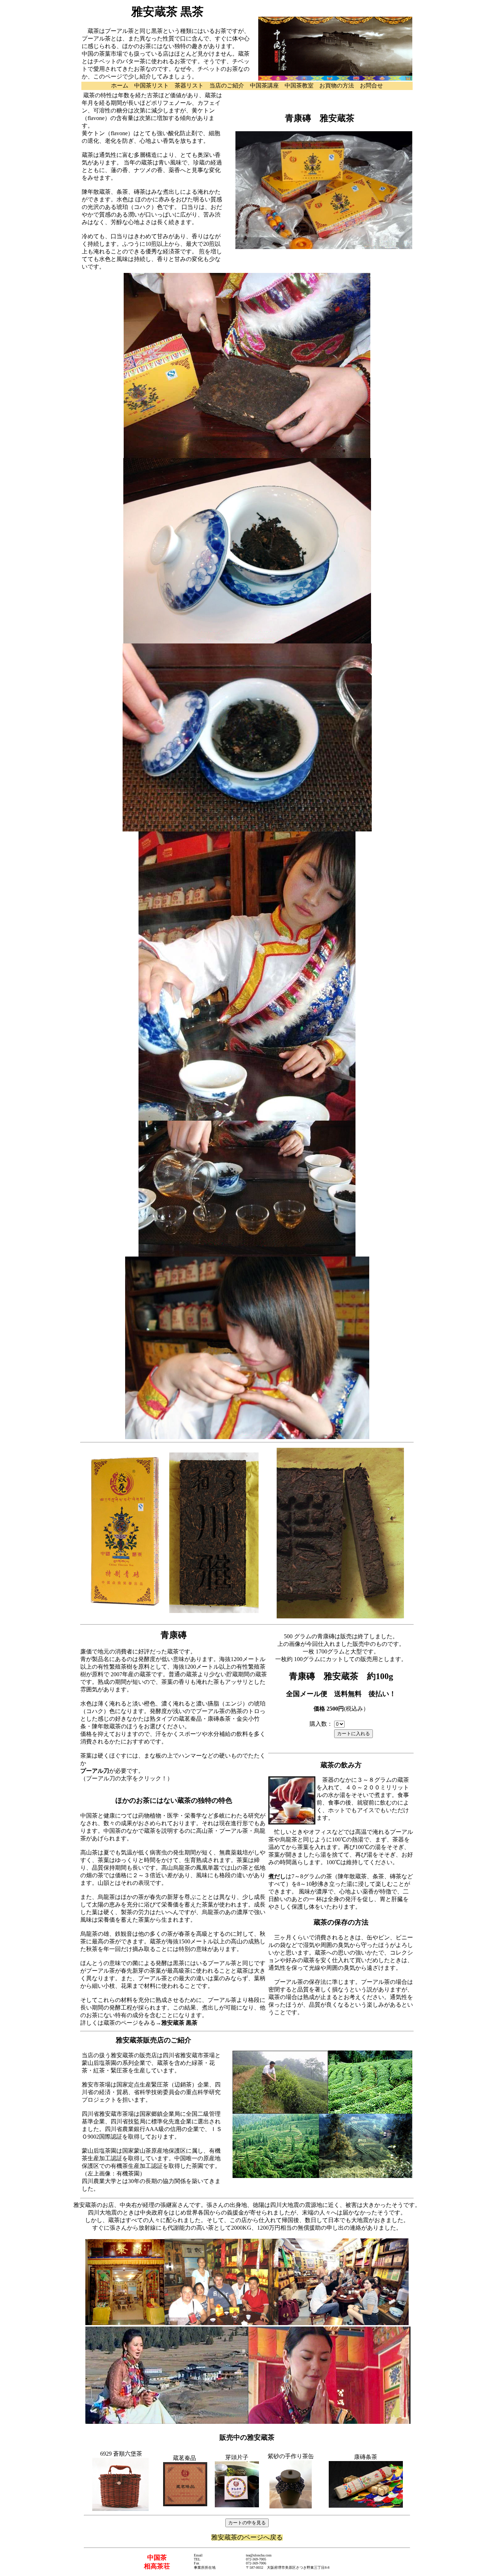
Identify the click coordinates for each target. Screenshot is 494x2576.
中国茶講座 (264, 85)
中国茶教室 (299, 85)
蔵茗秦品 (184, 2458)
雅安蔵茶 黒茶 (179, 2023)
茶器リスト (189, 85)
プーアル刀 (95, 1771)
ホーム (120, 85)
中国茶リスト (152, 85)
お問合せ (371, 85)
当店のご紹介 (227, 85)
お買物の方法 (337, 85)
